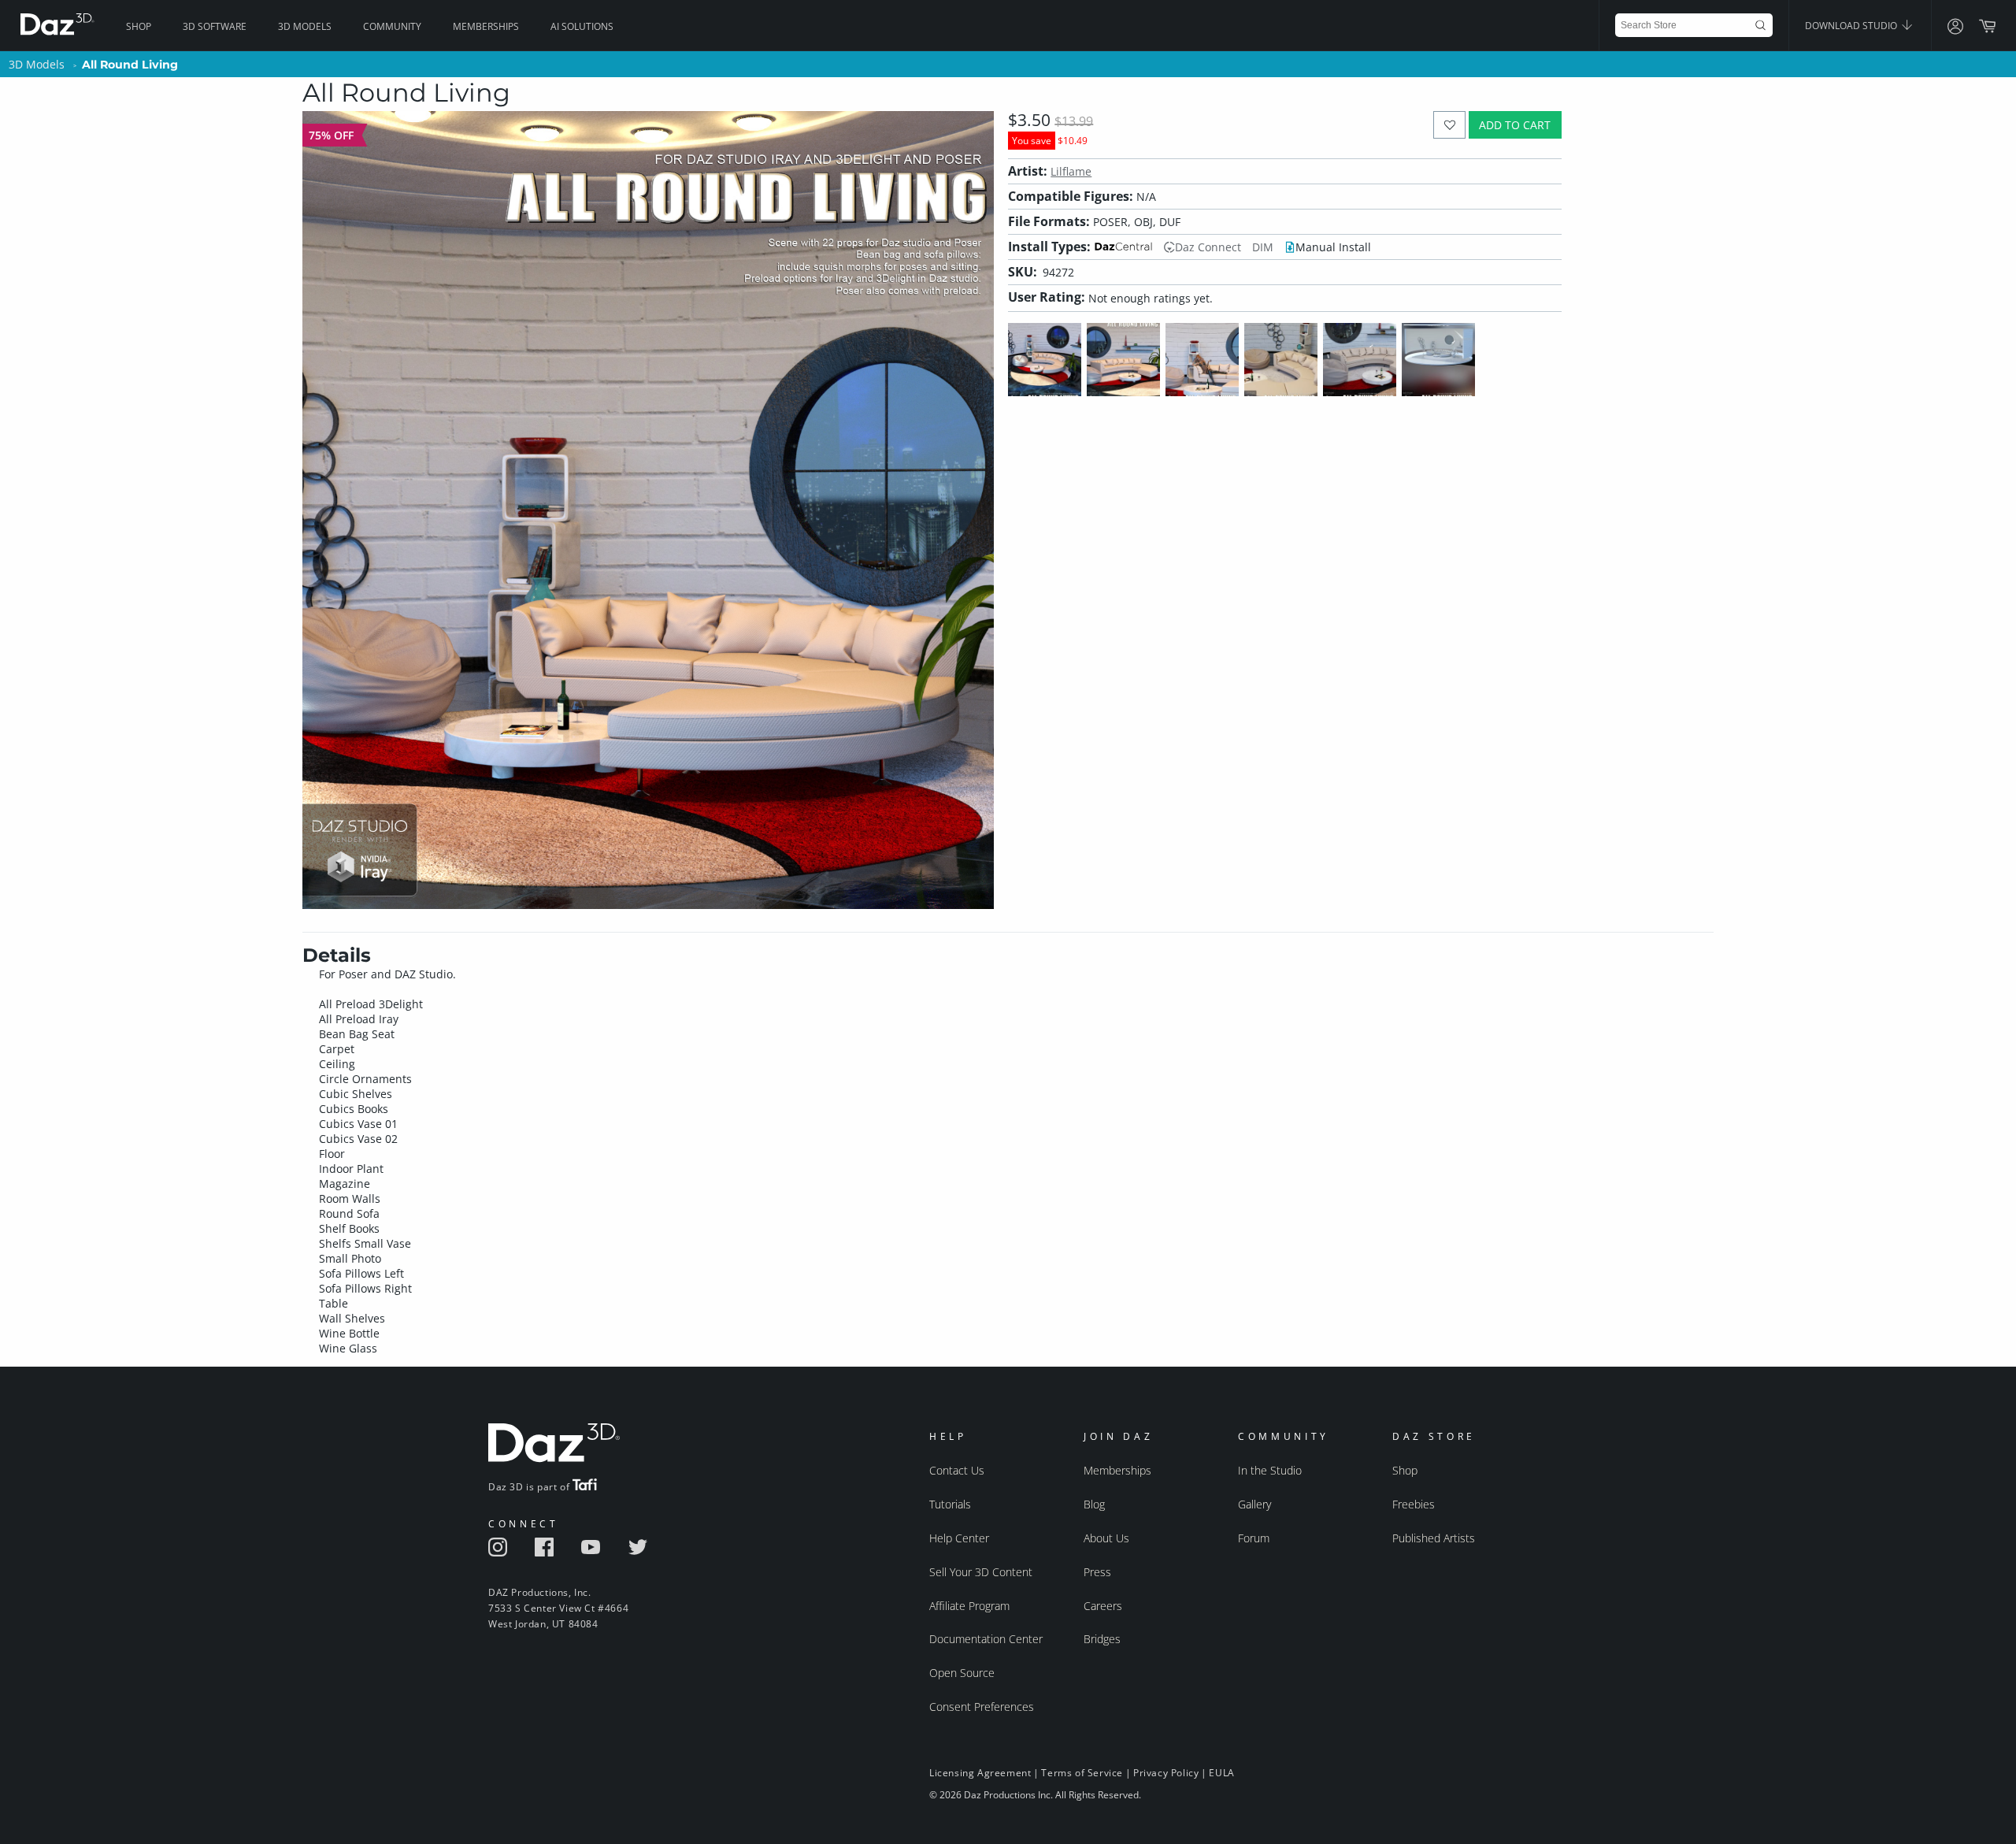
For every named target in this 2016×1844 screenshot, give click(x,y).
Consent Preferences (982, 1707)
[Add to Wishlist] (1449, 125)
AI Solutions (582, 26)
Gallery (1254, 1504)
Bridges (1102, 1639)
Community (392, 26)
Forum (1254, 1538)
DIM (1263, 247)
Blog (1094, 1504)
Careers (1103, 1606)
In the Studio (1270, 1470)
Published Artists (1434, 1538)
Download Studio (1852, 26)
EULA (1221, 1773)
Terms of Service (1082, 1773)
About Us (1106, 1538)
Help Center (959, 1538)
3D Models (305, 26)
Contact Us (957, 1470)
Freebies (1414, 1504)
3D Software (215, 26)
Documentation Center (986, 1639)
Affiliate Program (969, 1606)
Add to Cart (1515, 125)
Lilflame (1071, 171)
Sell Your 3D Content (981, 1572)
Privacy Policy (1166, 1773)
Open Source (962, 1673)
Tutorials (950, 1504)
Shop (139, 26)
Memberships (486, 26)
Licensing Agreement (980, 1773)
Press (1097, 1572)
